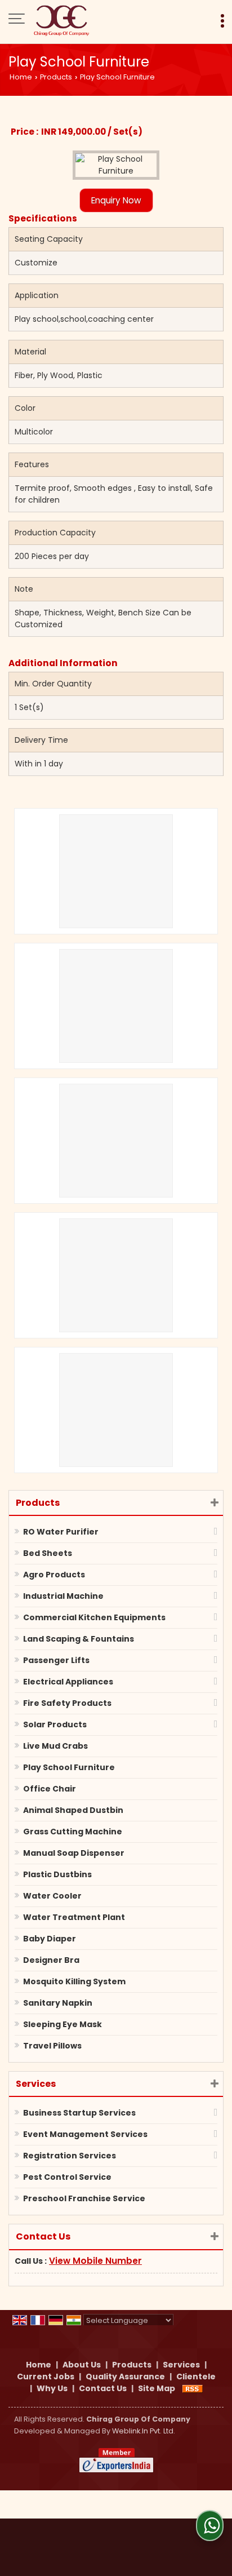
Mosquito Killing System (74, 1981)
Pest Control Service (67, 2177)
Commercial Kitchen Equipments (94, 1617)
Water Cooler (52, 1896)
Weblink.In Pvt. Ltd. (144, 2431)
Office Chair (50, 1789)
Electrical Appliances (68, 1682)
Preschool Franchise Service (84, 2198)
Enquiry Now (116, 200)
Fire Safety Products (67, 1703)
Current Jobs (46, 2377)
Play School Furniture (69, 1767)
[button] (95, 2261)
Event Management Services (85, 2134)
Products (56, 77)
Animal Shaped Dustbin (73, 1810)
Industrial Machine (63, 1596)
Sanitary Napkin (58, 2003)
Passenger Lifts (56, 1660)
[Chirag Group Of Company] (61, 20)
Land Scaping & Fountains (79, 1639)
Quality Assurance (125, 2377)
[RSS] (193, 2388)
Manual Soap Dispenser (74, 1853)
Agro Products (54, 1575)
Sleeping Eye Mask (63, 2024)
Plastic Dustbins (57, 1874)
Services (36, 2084)
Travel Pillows (52, 2046)
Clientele (196, 2377)
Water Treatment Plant (74, 1917)
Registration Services (70, 2156)
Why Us (52, 2388)
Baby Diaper (50, 1939)
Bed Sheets (48, 1553)
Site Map (157, 2388)
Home (21, 77)
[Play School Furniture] (116, 165)
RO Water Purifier (61, 1532)
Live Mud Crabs (55, 1746)
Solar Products (55, 1724)
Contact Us (103, 2388)
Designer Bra (51, 1960)
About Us (82, 2365)
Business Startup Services (79, 2113)
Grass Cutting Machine (73, 1832)
